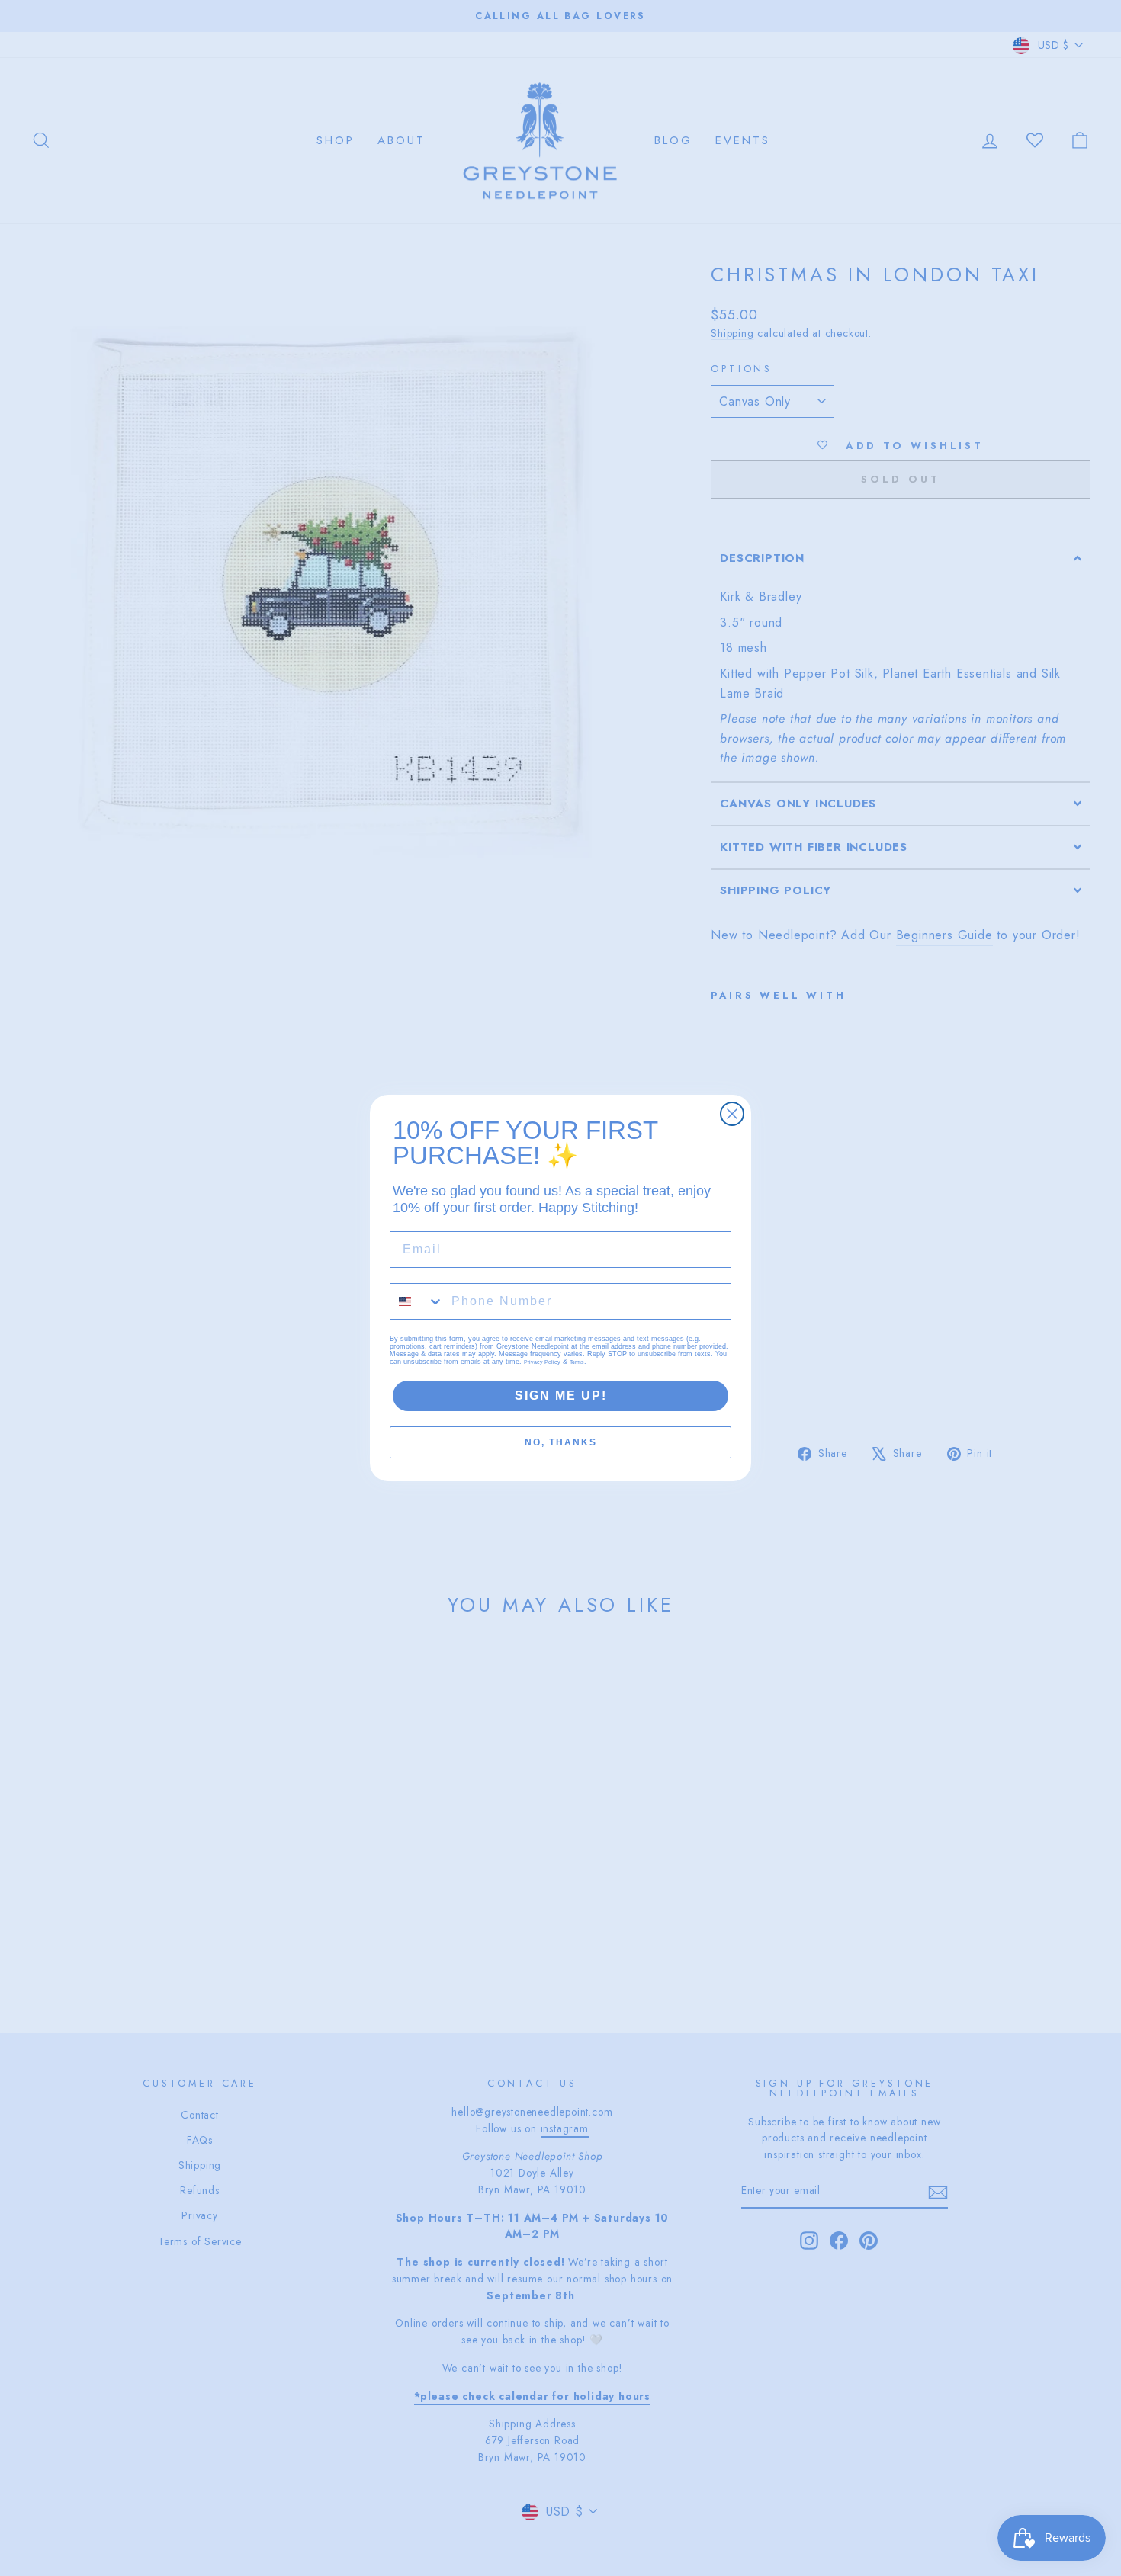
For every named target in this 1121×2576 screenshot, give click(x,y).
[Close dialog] (732, 1114)
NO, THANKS (561, 1442)
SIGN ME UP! (561, 1395)
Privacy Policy (542, 1362)
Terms (577, 1362)
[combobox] (417, 1301)
